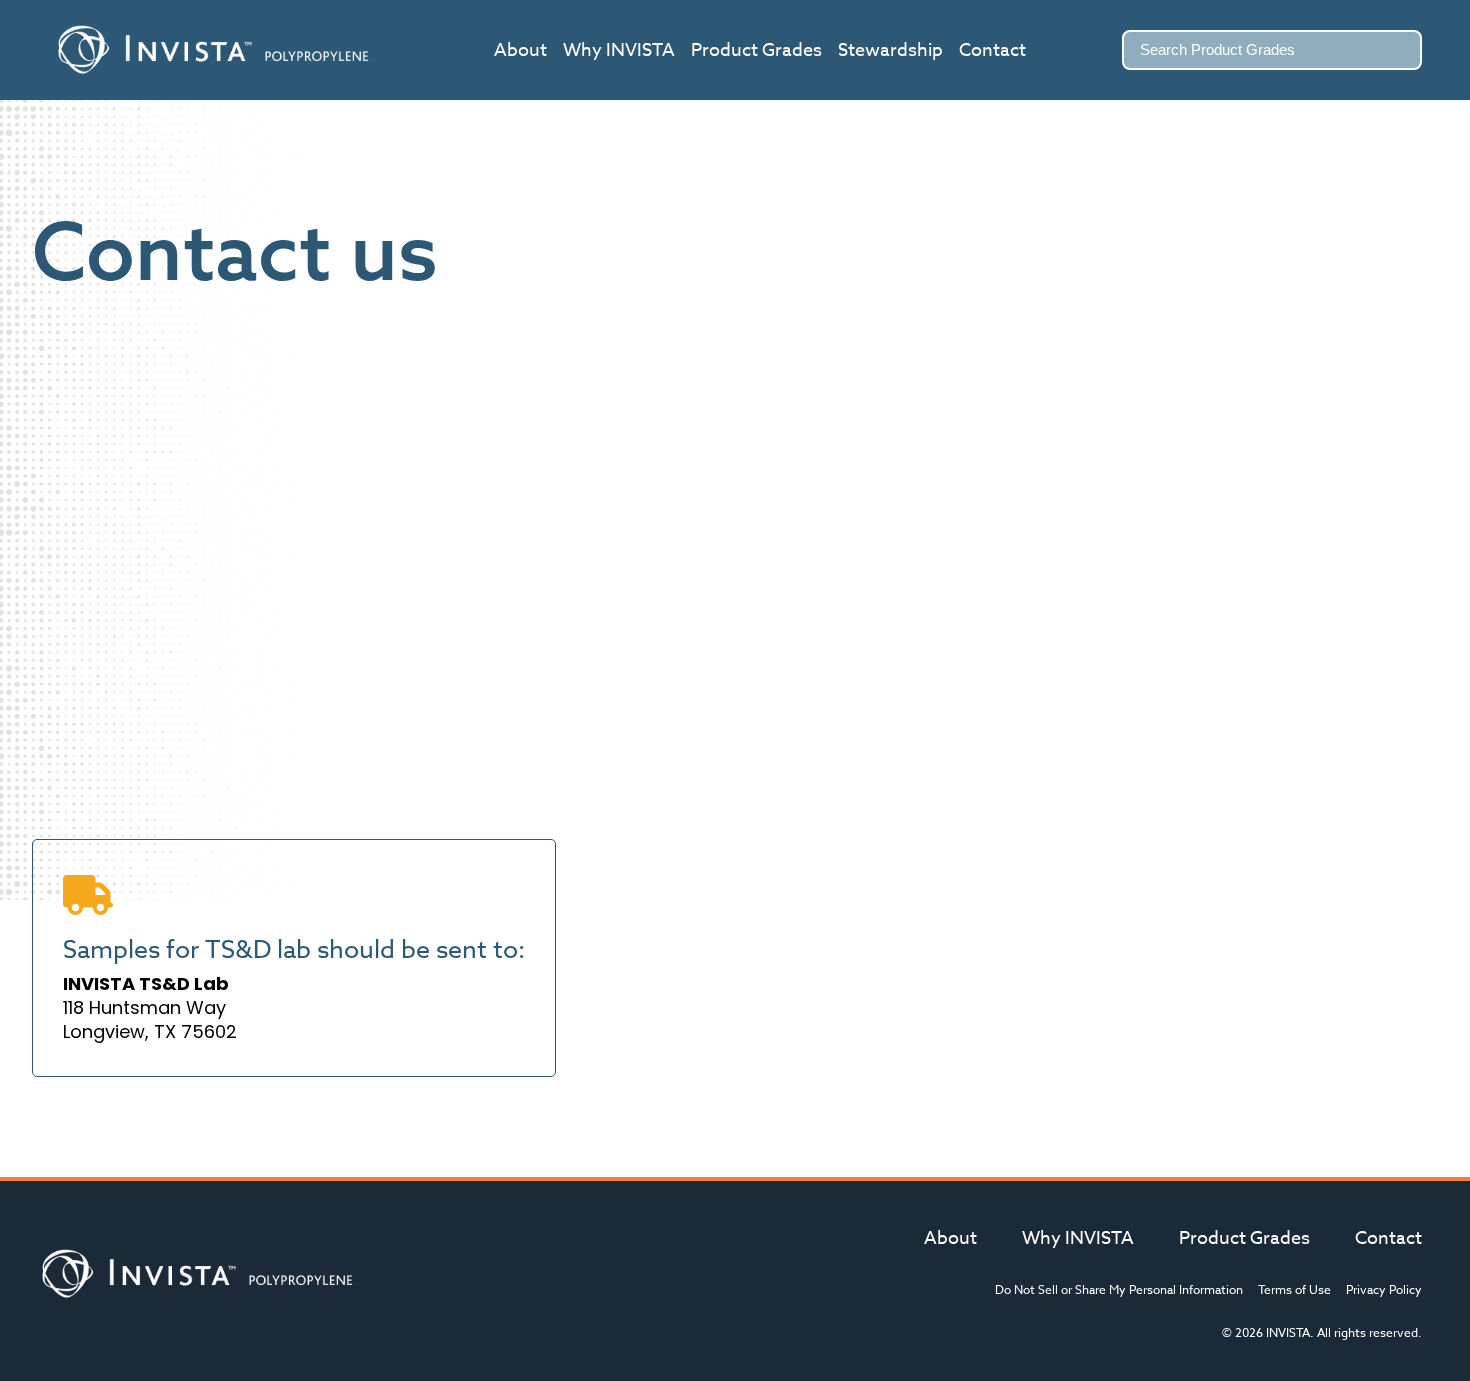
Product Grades (756, 50)
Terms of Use (1294, 1289)
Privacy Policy (1384, 1289)
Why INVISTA (619, 50)
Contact (992, 50)
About (520, 50)
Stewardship (890, 50)
